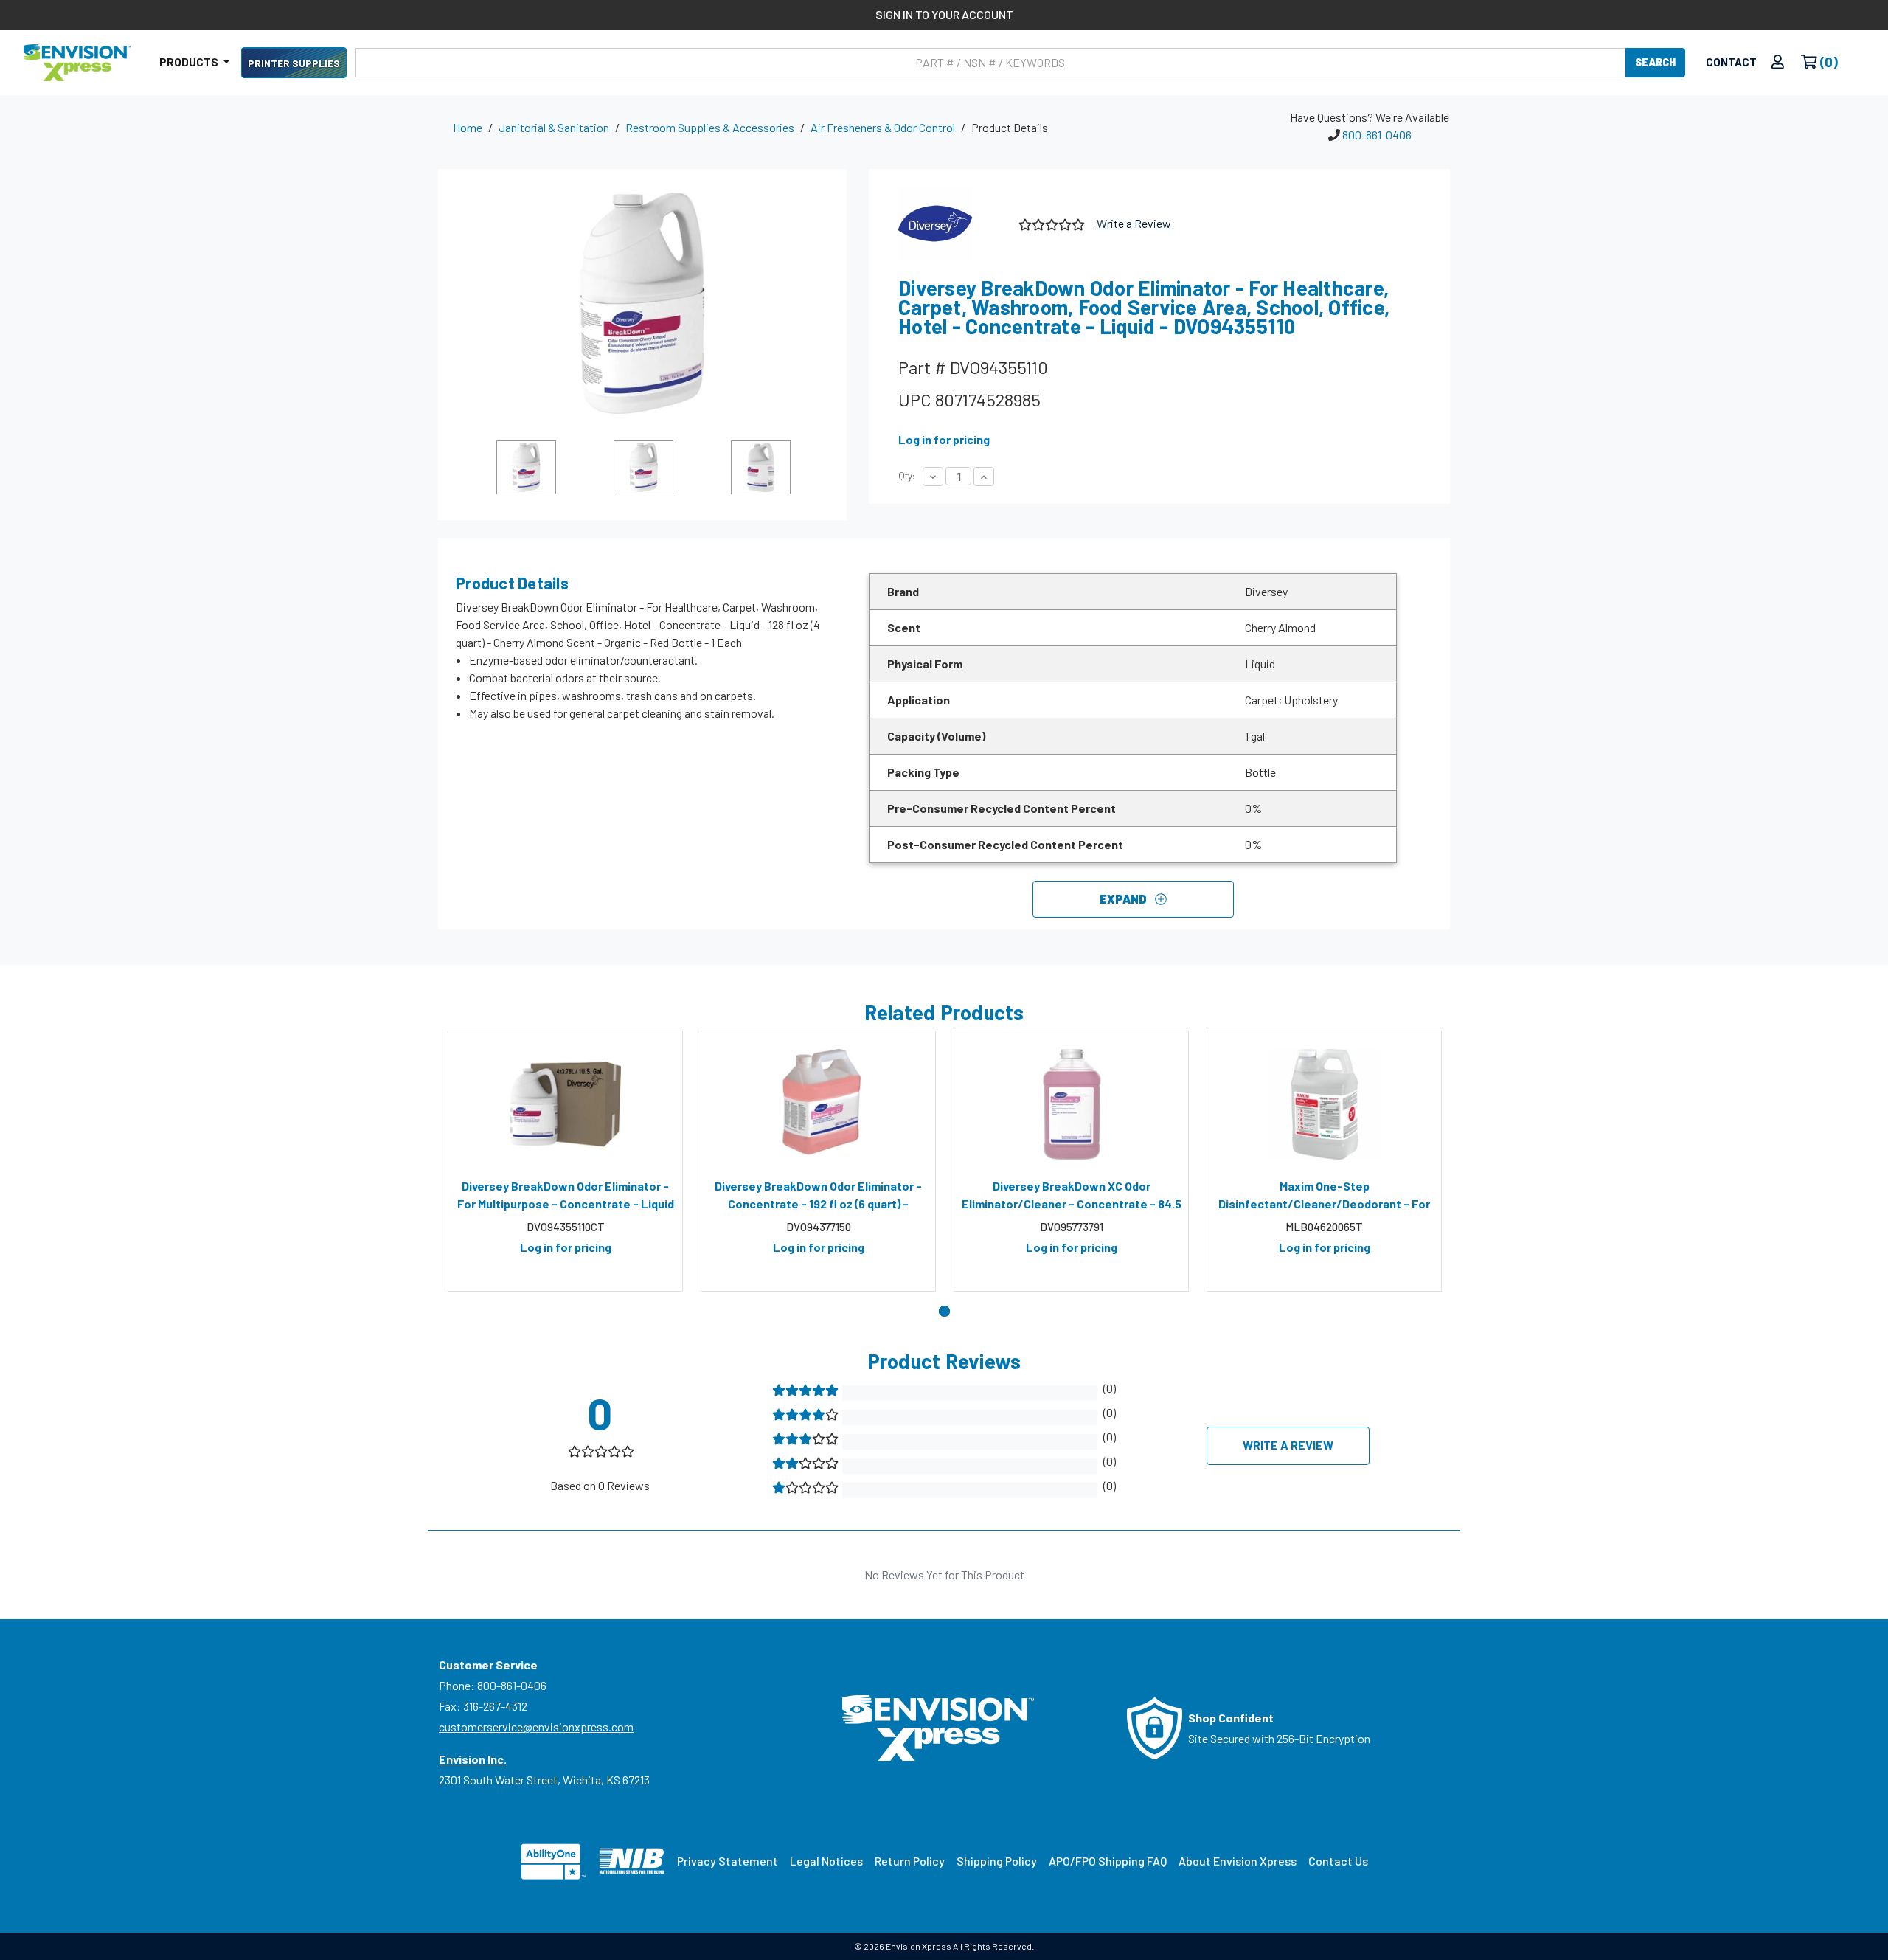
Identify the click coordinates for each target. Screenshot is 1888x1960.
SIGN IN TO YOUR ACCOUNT (944, 14)
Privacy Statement (728, 1861)
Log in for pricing (944, 439)
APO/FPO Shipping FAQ (1108, 1861)
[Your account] (1778, 62)
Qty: (906, 476)
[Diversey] (953, 224)
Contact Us (1338, 1861)
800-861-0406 (1377, 135)
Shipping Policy (997, 1861)
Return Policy (910, 1861)
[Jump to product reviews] (1051, 222)
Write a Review (1134, 223)
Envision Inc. (473, 1759)
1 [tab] (944, 1311)
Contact (1731, 62)
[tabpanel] (565, 1161)
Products (190, 62)
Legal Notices (826, 1861)
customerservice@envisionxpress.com (536, 1727)
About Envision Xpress (1238, 1861)
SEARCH (1655, 62)
